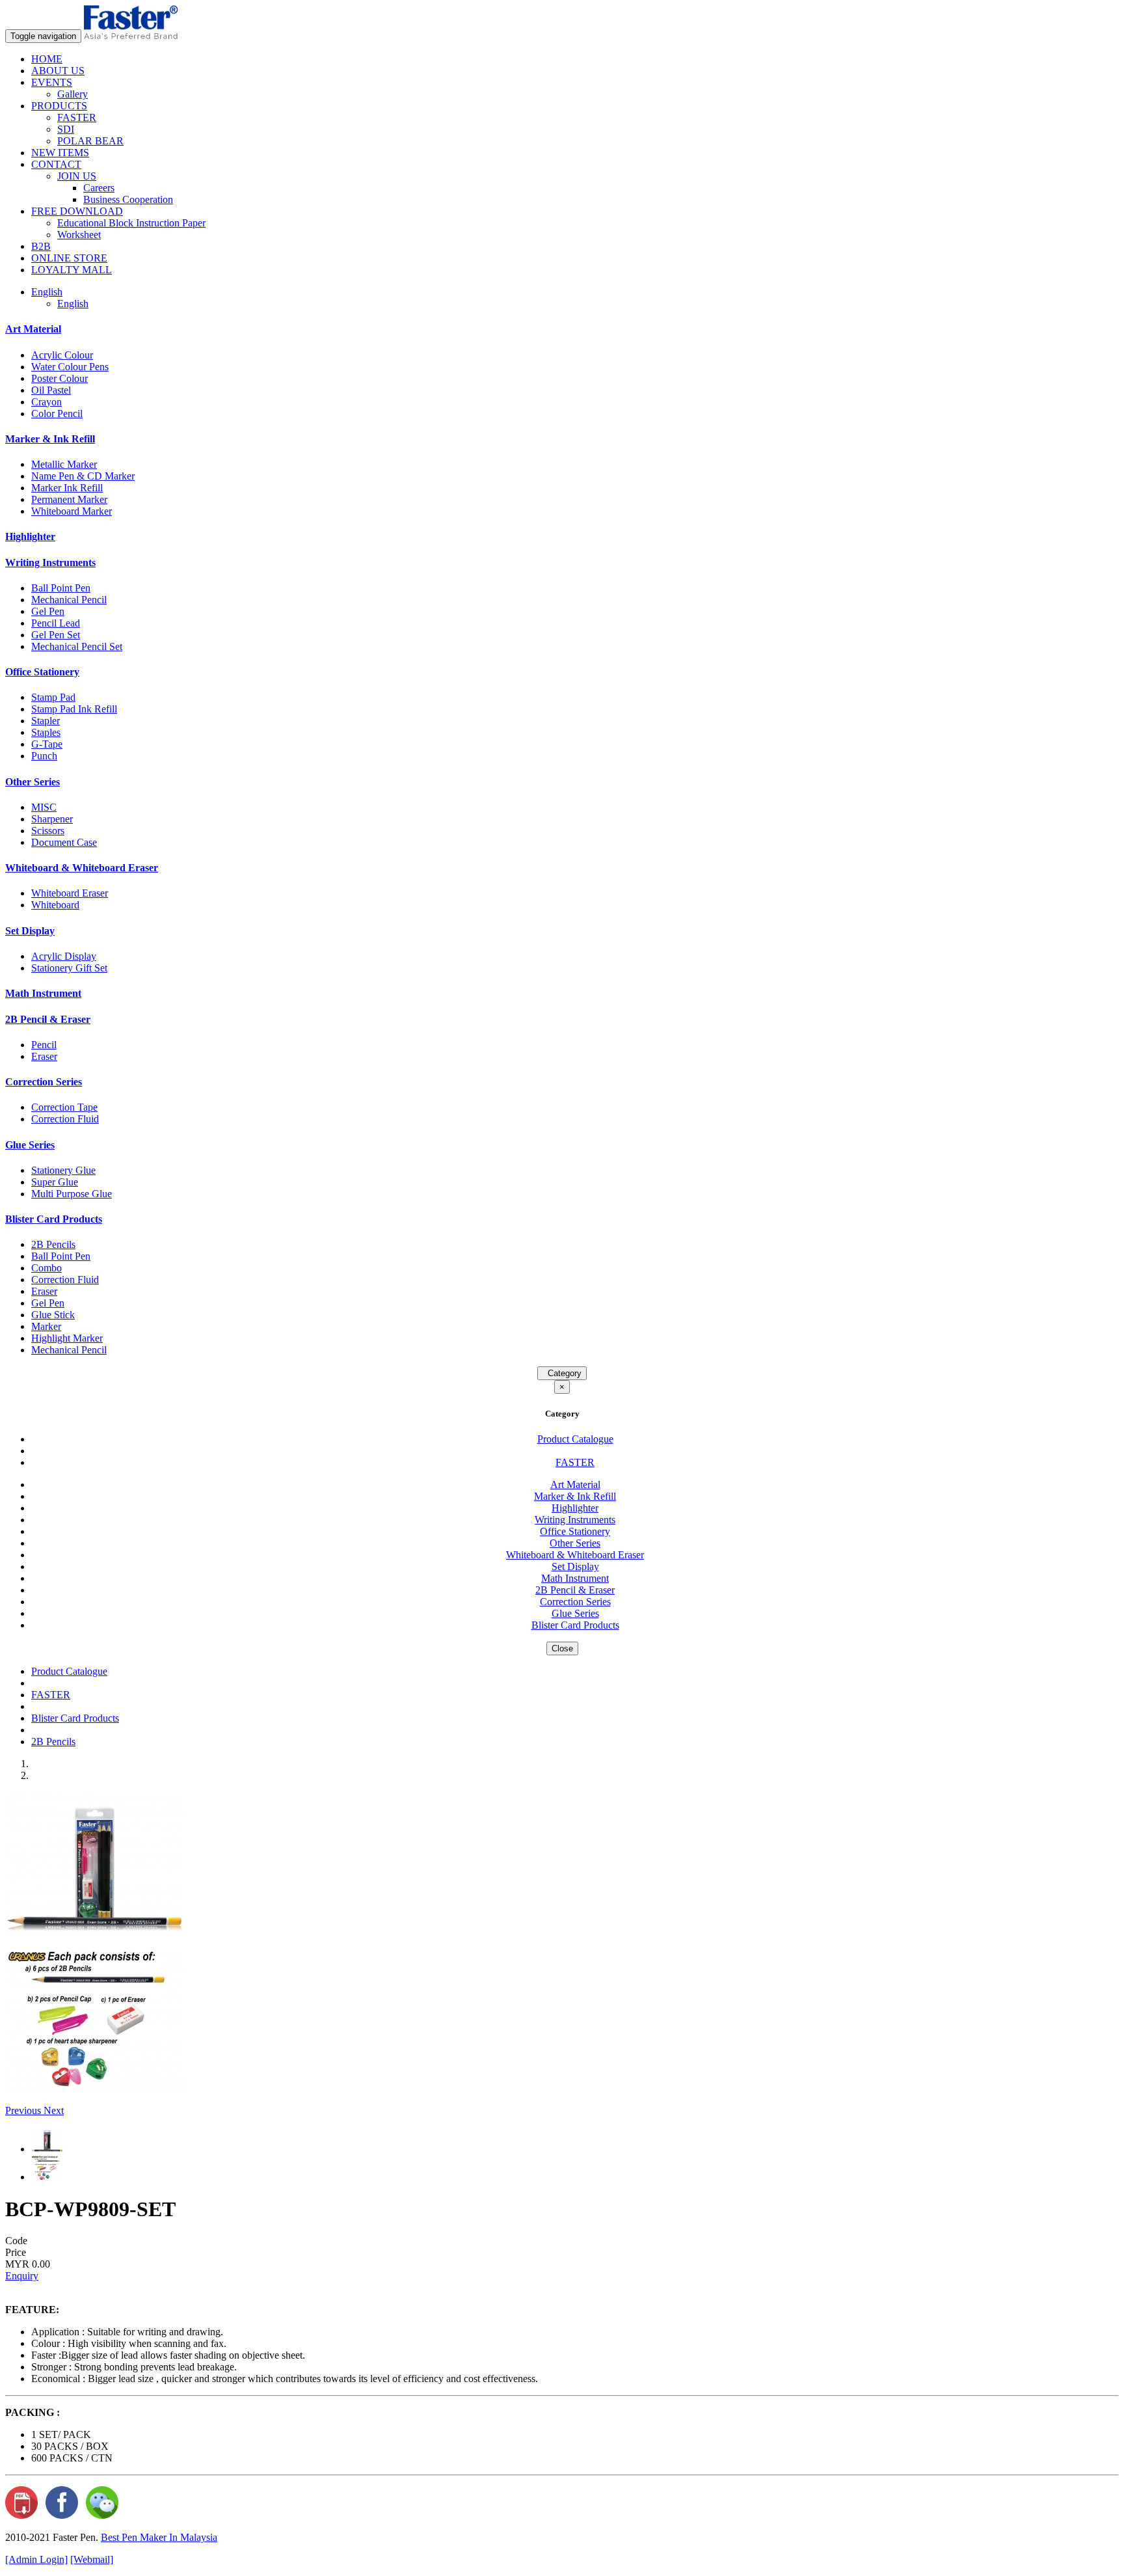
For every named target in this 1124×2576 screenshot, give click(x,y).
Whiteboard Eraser (70, 893)
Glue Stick (53, 1315)
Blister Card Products (54, 1219)
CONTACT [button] (56, 164)
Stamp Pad (53, 697)
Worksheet (79, 235)
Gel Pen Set (56, 635)
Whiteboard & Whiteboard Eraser (82, 868)
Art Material (33, 329)
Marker (46, 1326)
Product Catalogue (575, 1439)
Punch (44, 756)
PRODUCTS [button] (59, 106)
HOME (47, 59)
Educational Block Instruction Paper (131, 223)
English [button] (47, 292)
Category (562, 1373)
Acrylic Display (64, 956)
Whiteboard (55, 905)
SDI (66, 129)
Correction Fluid (65, 1119)
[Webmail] (92, 2559)
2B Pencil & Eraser (48, 1019)
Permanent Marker (69, 499)
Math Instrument (43, 993)
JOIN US (77, 176)
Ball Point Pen (61, 588)
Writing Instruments (50, 563)
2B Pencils (53, 1244)
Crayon (47, 402)
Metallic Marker (64, 464)
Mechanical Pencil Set (77, 646)
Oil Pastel (51, 390)
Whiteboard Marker (72, 511)
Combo (47, 1268)
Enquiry (22, 2276)
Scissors (48, 831)
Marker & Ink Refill (50, 439)
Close (562, 1648)
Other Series (33, 782)
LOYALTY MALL (72, 270)
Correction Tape (64, 1107)
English (73, 304)
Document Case (64, 842)
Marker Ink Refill (67, 488)
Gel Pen (48, 611)
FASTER (77, 117)
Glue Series (30, 1145)
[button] (24, 2110)
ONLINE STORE (69, 258)
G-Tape (47, 744)
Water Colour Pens (70, 367)
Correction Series (44, 1082)
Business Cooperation (128, 199)
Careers (99, 188)
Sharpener (52, 819)
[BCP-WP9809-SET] (95, 1930)
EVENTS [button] (52, 82)
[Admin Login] (36, 2559)
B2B (41, 246)
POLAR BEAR (90, 141)
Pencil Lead (56, 623)
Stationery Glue (63, 1170)
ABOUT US (58, 71)
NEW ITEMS (60, 153)
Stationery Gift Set (69, 968)
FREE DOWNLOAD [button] (77, 211)
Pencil (44, 1045)
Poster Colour (60, 378)
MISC (44, 807)
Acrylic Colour (62, 355)
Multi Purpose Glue (72, 1194)
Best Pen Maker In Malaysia (159, 2537)
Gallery (73, 94)
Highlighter (30, 536)
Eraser (44, 1056)
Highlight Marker (67, 1338)
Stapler (46, 721)
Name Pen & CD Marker (83, 476)
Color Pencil (57, 414)
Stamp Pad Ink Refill (74, 709)
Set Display (30, 931)
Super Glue (55, 1182)
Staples (46, 732)
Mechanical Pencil (69, 600)
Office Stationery (42, 672)
